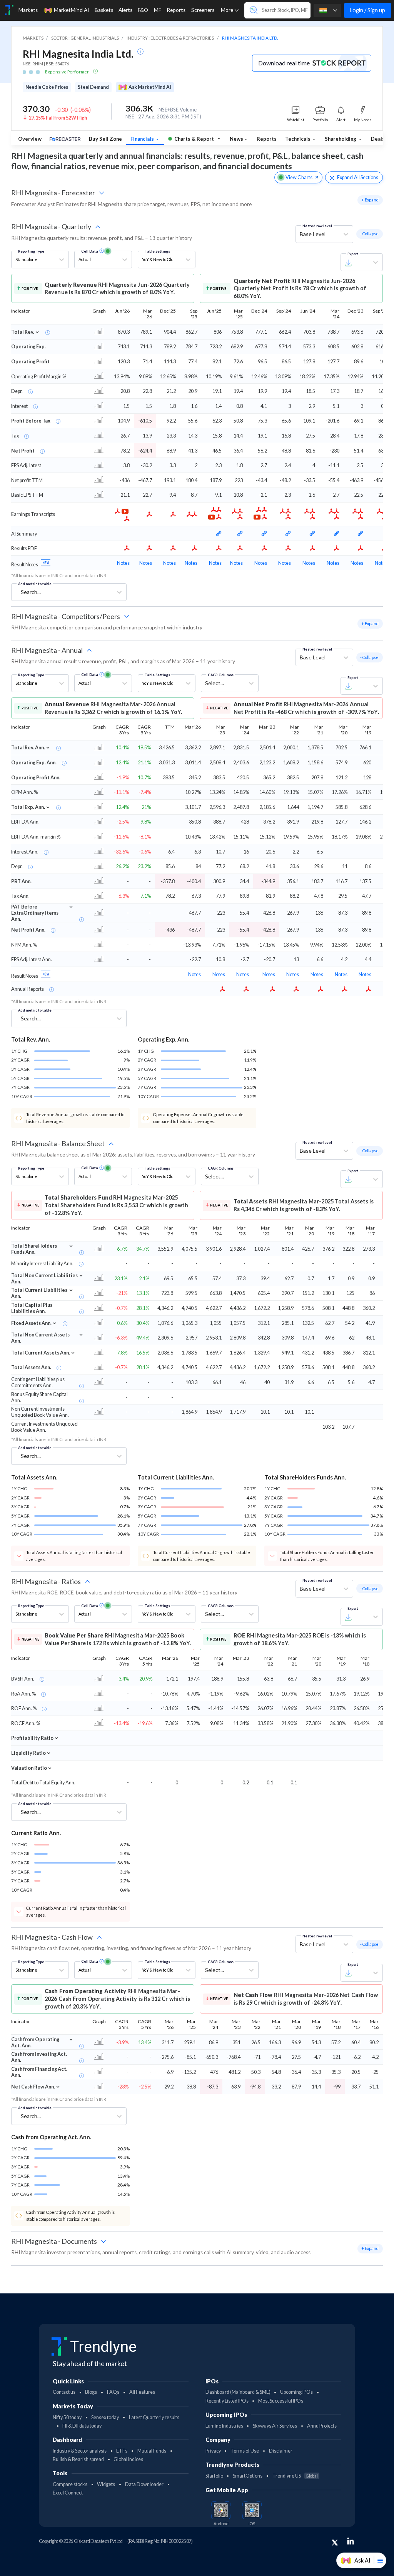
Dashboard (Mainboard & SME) (238, 2392)
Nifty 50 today (67, 2417)
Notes (123, 563)
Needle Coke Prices (47, 87)
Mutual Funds (152, 2451)
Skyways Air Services (275, 2426)
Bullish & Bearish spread (78, 2459)
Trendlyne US (295, 2476)
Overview (30, 139)
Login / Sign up (367, 10)
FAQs (113, 2392)
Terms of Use (245, 2451)
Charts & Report (194, 139)
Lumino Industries (224, 2426)
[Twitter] (335, 2543)
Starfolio (214, 2476)
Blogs (91, 2392)
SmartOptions (248, 2476)
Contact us (64, 2392)
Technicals (298, 139)
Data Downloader (144, 2484)
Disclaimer (281, 2451)
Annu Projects (322, 2426)
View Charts (299, 177)
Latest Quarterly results (154, 2417)
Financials (143, 139)
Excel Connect (68, 2493)
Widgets (106, 2484)
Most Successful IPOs (281, 2401)
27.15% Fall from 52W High (58, 118)
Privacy (213, 2451)
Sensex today (105, 2417)
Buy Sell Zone (105, 139)
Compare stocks (70, 2484)
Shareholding (341, 139)
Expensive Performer (67, 72)
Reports (267, 139)
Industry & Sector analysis (80, 2451)
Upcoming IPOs (296, 2392)
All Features (142, 2392)
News (236, 139)
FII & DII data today (82, 2426)
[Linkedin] (351, 2541)
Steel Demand (93, 87)
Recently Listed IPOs (227, 2401)
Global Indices (128, 2459)
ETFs (122, 2451)
